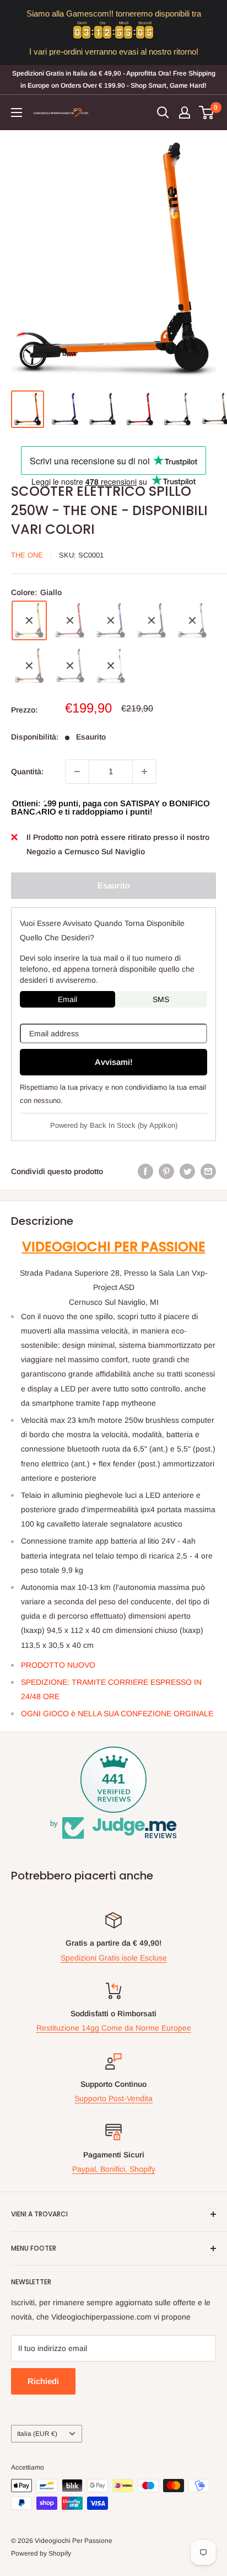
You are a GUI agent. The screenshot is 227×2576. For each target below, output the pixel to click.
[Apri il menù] (17, 113)
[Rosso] (70, 620)
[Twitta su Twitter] (187, 1171)
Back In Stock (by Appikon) (134, 1125)
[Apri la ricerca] (163, 113)
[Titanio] (70, 666)
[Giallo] (29, 620)
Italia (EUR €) (37, 2434)
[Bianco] (111, 666)
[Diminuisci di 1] (77, 772)
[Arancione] (29, 666)
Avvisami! (114, 1062)
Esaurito (114, 885)
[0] (207, 113)
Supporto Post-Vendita (113, 2098)
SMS (161, 999)
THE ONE (27, 555)
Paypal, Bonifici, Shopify (114, 2169)
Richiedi (43, 2381)
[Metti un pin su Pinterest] (166, 1171)
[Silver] (192, 620)
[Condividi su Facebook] (145, 1171)
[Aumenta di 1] (144, 772)
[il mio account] (185, 113)
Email (67, 999)
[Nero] (152, 620)
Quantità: (27, 772)
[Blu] (111, 620)
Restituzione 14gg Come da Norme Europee (114, 2028)
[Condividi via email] (208, 1171)
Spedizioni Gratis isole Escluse (114, 1958)
